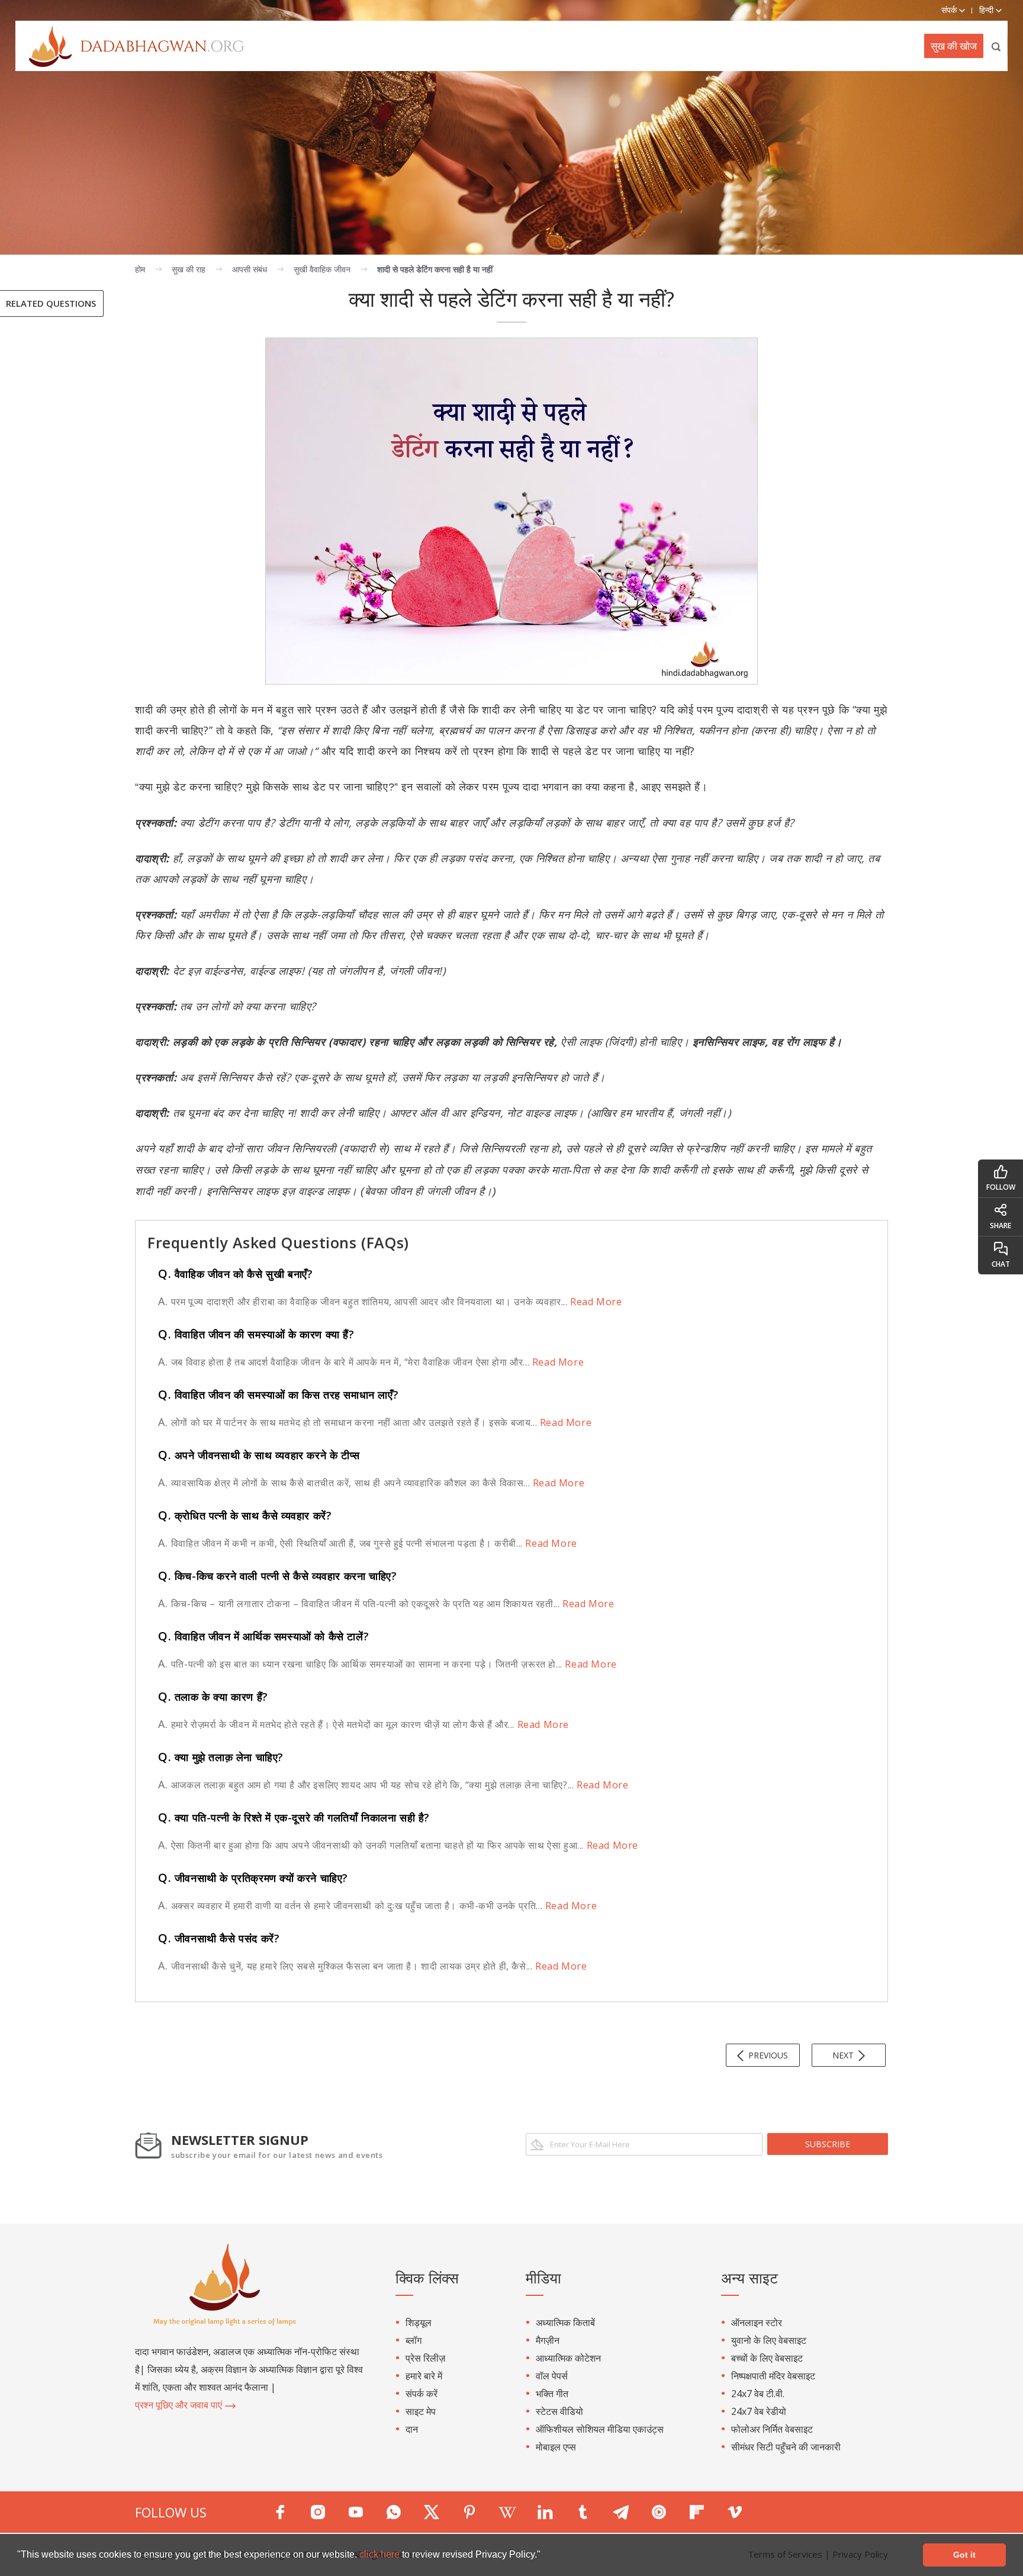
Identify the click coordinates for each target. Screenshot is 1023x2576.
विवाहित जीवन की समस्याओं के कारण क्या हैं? (256, 1334)
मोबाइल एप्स (556, 2447)
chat (1001, 1264)
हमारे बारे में (424, 2376)
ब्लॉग (414, 2340)
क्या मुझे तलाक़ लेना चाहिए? (221, 1757)
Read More (595, 1302)
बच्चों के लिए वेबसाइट (767, 2358)
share (1001, 1226)
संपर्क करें (422, 2394)
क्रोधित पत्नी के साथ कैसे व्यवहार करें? (245, 1515)
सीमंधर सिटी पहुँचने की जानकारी (786, 2447)
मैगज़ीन (548, 2340)
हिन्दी (987, 10)
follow (1001, 1187)
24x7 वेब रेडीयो (759, 2411)
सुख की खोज (954, 46)
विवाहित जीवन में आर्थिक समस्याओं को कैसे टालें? (263, 1636)
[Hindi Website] (130, 46)
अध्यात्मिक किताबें (565, 2323)
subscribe (828, 2144)
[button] (545, 2556)
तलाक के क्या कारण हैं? (213, 1697)
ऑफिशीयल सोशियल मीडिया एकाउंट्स (600, 2429)
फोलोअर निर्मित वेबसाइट (772, 2429)
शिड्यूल (419, 2323)
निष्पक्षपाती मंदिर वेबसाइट (773, 2376)
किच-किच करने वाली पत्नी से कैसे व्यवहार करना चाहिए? (277, 1576)
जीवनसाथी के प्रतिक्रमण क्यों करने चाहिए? (253, 1878)
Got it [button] (964, 2555)
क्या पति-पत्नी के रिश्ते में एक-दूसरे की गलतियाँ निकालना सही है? (294, 1817)
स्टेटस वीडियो (559, 2411)
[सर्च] (997, 46)
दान (412, 2429)
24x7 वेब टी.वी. (758, 2394)
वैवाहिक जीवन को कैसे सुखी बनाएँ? (235, 1274)
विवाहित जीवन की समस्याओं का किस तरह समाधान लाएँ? (278, 1395)
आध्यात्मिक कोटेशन (568, 2358)
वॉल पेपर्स (552, 2376)
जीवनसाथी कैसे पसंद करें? (219, 1938)
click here (381, 2554)
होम (140, 269)
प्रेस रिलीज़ (425, 2358)
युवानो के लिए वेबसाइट (769, 2340)
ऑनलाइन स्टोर (757, 2323)
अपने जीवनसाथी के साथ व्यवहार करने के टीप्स (259, 1455)
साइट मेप (421, 2411)
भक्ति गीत (552, 2394)
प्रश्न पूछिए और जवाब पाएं (180, 2405)
